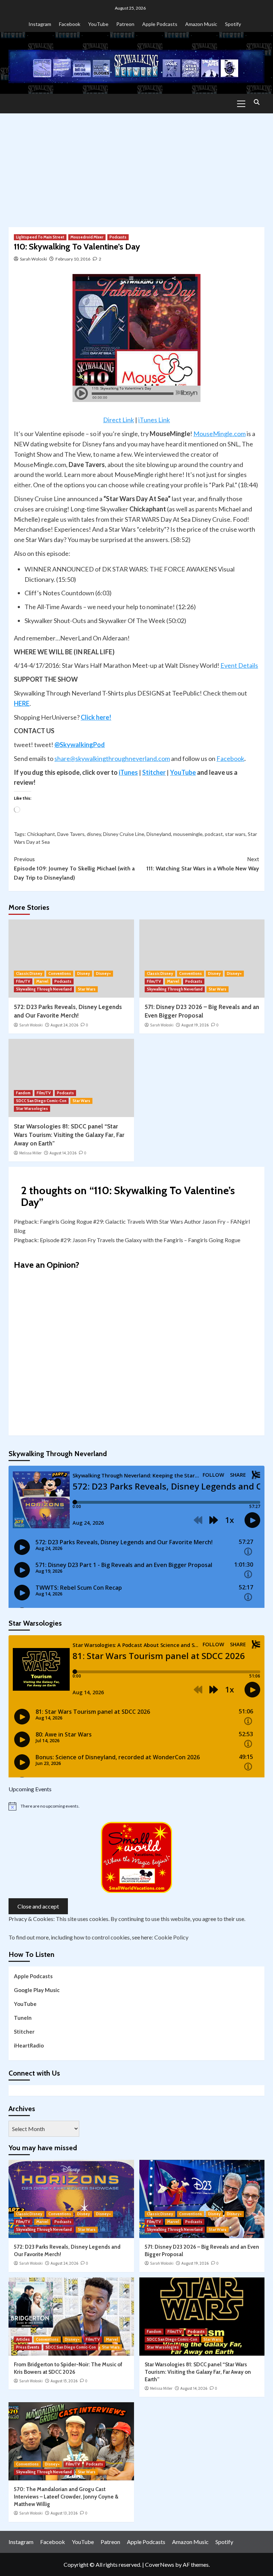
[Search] (256, 103)
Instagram (40, 24)
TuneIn (23, 2018)
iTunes (128, 772)
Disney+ (103, 973)
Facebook (70, 24)
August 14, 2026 (63, 1153)
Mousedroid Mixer (87, 237)
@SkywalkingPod (80, 745)
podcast (214, 834)
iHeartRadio (29, 2045)
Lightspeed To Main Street (40, 237)
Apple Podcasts (160, 24)
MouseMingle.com (220, 434)
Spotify (233, 24)
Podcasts (118, 237)
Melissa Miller (30, 1153)
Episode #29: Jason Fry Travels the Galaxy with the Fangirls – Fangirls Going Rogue (140, 1240)
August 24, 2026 (64, 1025)
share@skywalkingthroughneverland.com (112, 758)
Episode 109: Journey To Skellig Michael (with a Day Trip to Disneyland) (74, 868)
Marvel (42, 981)
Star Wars (87, 989)
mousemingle (188, 834)
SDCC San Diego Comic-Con (41, 1101)
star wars (235, 834)
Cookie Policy (171, 1937)
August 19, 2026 (195, 1025)
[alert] (136, 1806)
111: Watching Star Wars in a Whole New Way (203, 864)
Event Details (239, 665)
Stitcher (154, 772)
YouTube (98, 24)
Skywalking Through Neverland (44, 989)
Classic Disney (29, 973)
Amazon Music (201, 24)
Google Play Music (37, 1990)
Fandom (23, 1093)
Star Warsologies (32, 1109)
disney (94, 834)
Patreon (125, 24)
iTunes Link (154, 420)
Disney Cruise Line (124, 834)
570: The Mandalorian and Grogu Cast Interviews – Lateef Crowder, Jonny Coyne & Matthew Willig (66, 2497)
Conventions (60, 973)
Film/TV (23, 981)
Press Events (28, 2347)
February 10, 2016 (73, 259)
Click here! (96, 717)
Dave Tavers (71, 834)
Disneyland (159, 834)
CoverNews (160, 2564)
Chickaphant (41, 834)
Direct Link (119, 420)
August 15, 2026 (64, 2381)
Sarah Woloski (33, 259)
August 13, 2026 (64, 2513)
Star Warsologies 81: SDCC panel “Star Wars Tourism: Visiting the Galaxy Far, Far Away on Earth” (69, 1135)
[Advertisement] (136, 167)
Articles (23, 2339)
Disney (84, 973)
